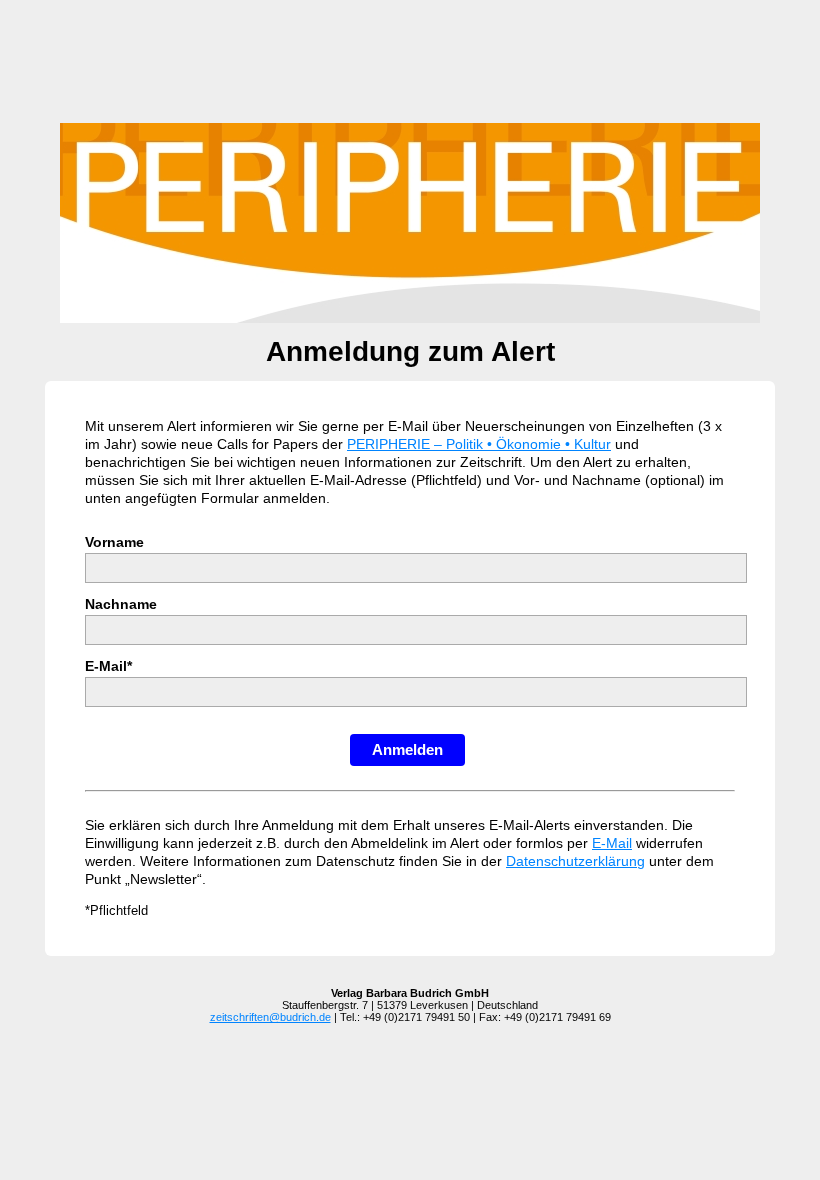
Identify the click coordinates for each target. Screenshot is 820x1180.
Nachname (121, 604)
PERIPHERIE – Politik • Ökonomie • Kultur (479, 444)
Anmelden (407, 749)
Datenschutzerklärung (575, 861)
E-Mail (612, 843)
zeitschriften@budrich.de (270, 1017)
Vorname (114, 542)
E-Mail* (108, 666)
